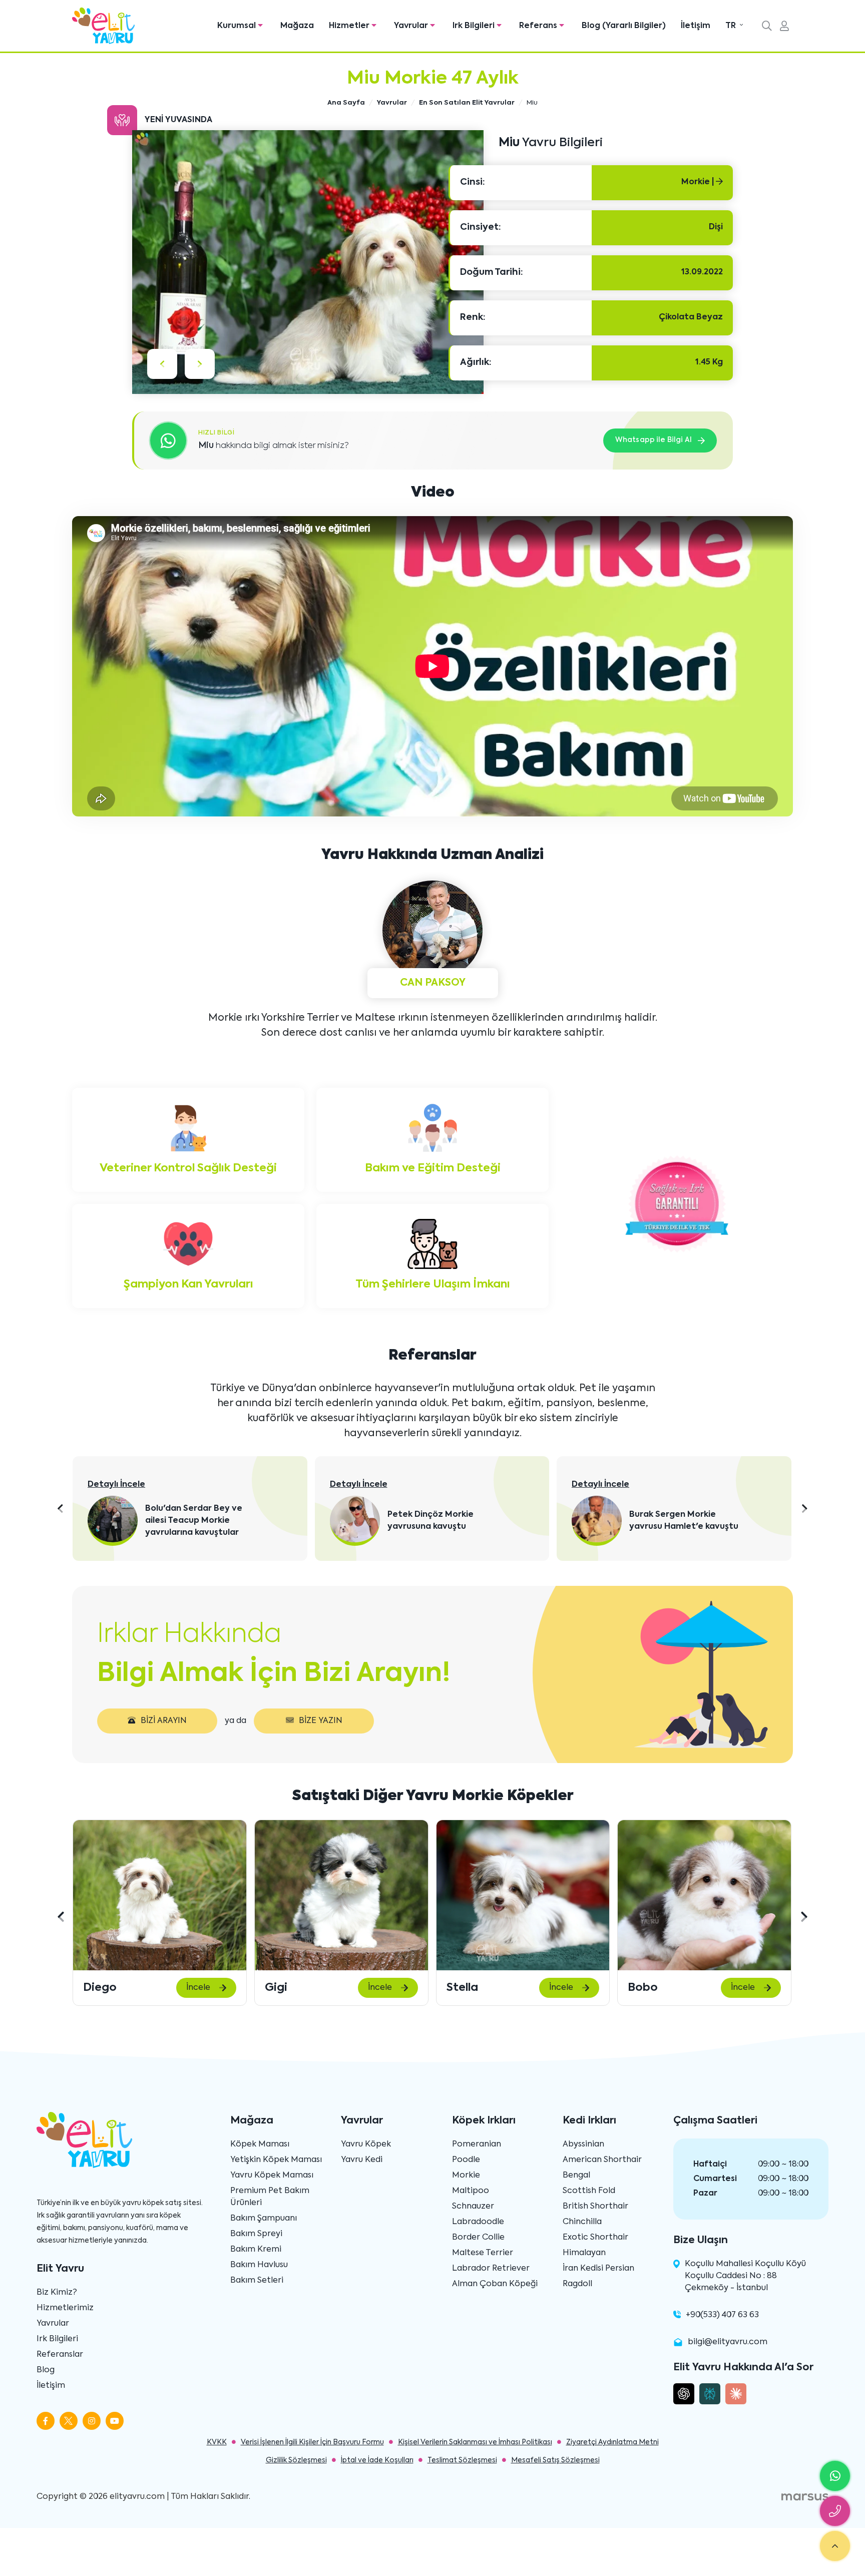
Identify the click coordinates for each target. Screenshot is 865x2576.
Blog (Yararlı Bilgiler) (624, 26)
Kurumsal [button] (238, 26)
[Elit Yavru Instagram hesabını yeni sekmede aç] (92, 2421)
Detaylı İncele (117, 1485)
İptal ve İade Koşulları (377, 2460)
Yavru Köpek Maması (272, 2176)
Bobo (461, 1988)
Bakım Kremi (256, 2250)
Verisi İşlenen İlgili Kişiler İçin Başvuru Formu (312, 2442)
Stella (281, 1988)
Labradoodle (478, 2222)
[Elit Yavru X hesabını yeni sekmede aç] (69, 2421)
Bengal (576, 2176)
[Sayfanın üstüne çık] (835, 2546)
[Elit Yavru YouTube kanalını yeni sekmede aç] (115, 2421)
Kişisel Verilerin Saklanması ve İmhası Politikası (475, 2442)
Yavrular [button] (412, 26)
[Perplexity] (710, 2394)
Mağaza (297, 26)
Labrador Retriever (491, 2269)
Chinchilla (582, 2222)
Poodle (466, 2160)
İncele (198, 1988)
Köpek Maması (260, 2144)
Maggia (650, 1988)
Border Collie (478, 2238)
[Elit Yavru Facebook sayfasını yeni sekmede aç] (46, 2421)
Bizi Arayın (164, 1721)
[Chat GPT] (684, 2394)
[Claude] (736, 2394)
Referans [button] (539, 26)
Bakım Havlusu (259, 2265)
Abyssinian (583, 2144)
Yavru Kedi (362, 2160)
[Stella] (341, 1895)
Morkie (466, 2176)
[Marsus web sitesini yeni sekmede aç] (805, 2497)
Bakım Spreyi (256, 2234)
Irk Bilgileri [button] (475, 26)
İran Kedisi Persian (598, 2269)
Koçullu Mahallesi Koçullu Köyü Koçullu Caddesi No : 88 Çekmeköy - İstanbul (745, 2276)
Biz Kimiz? (57, 2293)
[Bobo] (523, 1895)
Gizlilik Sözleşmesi (296, 2460)
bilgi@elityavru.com (728, 2342)
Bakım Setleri (257, 2281)
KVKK (217, 2442)
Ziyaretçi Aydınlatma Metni (612, 2442)
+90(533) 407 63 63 (722, 2315)
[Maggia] (704, 1895)
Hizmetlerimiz (65, 2308)
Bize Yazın (321, 1721)
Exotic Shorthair (595, 2238)
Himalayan (584, 2253)
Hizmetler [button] (350, 26)
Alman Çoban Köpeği (495, 2284)
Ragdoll (577, 2284)
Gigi (94, 1988)
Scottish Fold (589, 2191)
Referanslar (60, 2355)
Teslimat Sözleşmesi (462, 2460)
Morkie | (699, 182)
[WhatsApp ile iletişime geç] (835, 2476)
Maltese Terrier (483, 2253)
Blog (46, 2370)
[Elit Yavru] (103, 26)
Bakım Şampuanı (264, 2219)
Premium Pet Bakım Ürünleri (270, 2197)
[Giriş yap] (784, 27)
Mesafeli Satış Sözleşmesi (555, 2460)
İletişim (696, 26)
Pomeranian (477, 2144)
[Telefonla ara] (835, 2511)
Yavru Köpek (366, 2144)
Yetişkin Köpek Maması (276, 2160)
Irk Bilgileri (57, 2339)
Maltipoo (471, 2191)
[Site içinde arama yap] (767, 27)
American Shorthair (602, 2160)
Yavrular (53, 2324)
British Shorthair (595, 2207)
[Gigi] (160, 1895)
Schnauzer (473, 2207)
